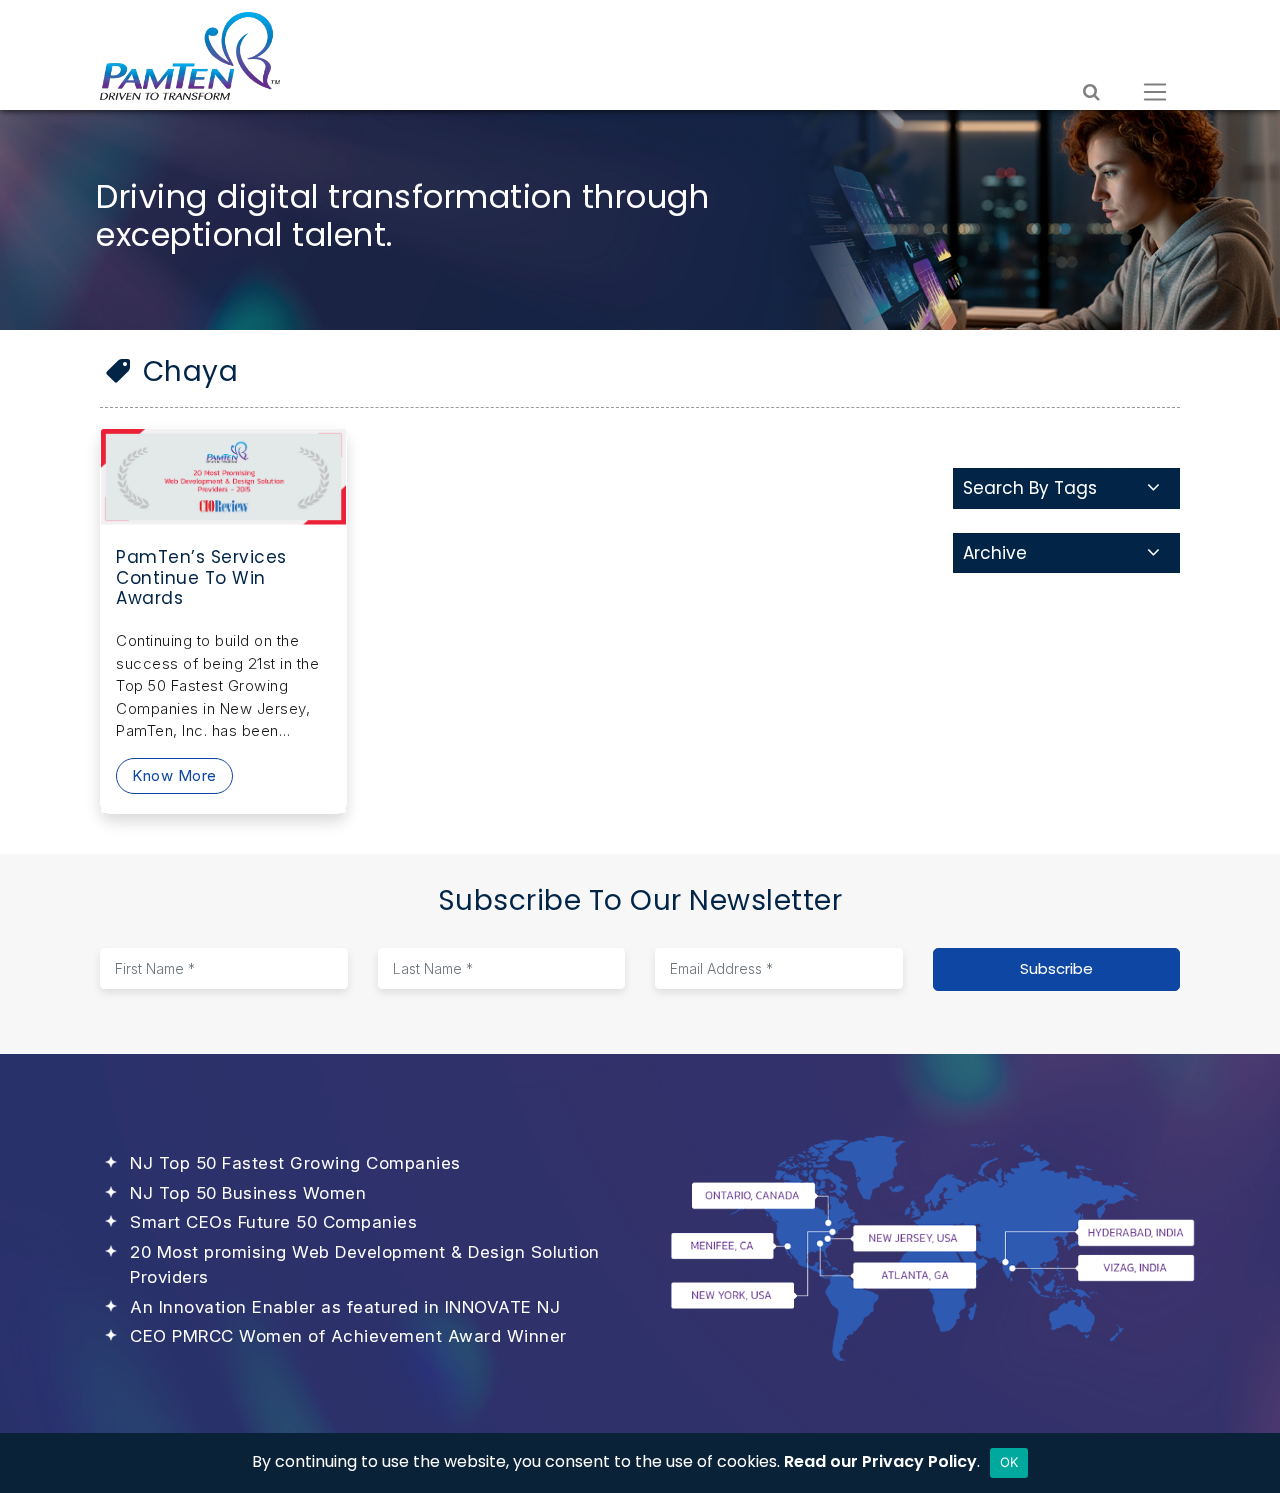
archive (995, 553)
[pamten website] (190, 56)
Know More (174, 775)
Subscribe (1056, 968)
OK (1009, 1462)
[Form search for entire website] (1091, 92)
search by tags (1030, 488)
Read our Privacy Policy (880, 1461)
